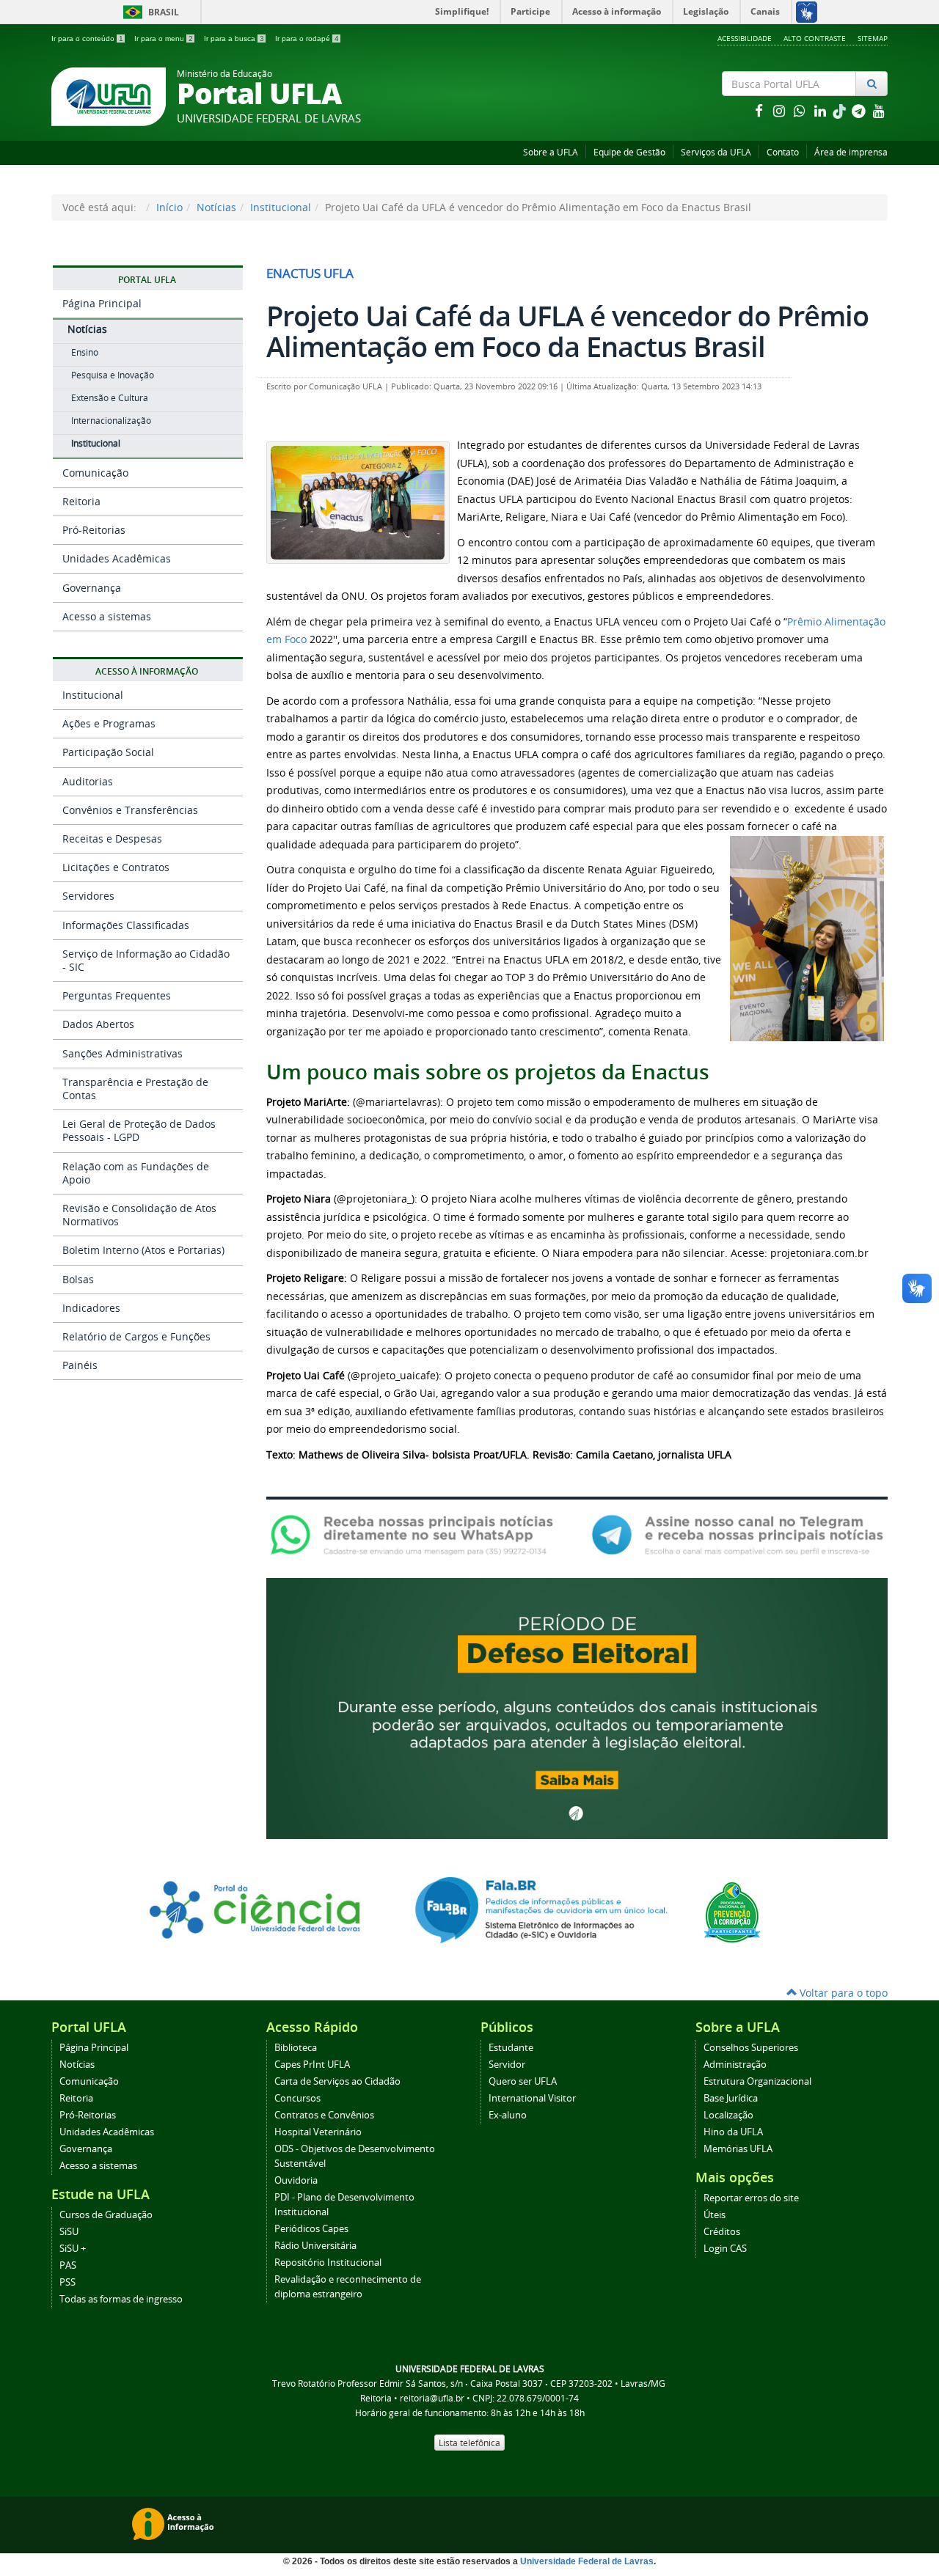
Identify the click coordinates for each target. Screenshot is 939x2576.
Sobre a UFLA (551, 152)
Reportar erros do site (751, 2198)
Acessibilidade (745, 38)
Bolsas (78, 1279)
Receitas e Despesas (112, 839)
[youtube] (879, 110)
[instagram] (781, 110)
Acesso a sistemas (107, 616)
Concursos (297, 2098)
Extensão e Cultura (110, 398)
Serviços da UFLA (716, 152)
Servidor (507, 2065)
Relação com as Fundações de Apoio (136, 1173)
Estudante (511, 2048)
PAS (68, 2265)
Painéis (80, 1365)
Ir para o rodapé (307, 38)
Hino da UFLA (733, 2132)
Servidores (88, 896)
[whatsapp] (801, 110)
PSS (67, 2282)
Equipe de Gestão (629, 152)
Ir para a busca (234, 38)
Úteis (715, 2215)
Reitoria (81, 501)
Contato (783, 152)
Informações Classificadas (126, 925)
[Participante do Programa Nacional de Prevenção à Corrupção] (732, 1911)
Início (169, 207)
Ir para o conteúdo (87, 38)
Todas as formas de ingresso (121, 2299)
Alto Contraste (815, 38)
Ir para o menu (164, 38)
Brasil (149, 12)
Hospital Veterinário (318, 2132)
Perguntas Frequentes (117, 995)
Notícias (216, 207)
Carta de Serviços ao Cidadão (337, 2081)
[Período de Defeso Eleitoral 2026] (577, 1707)
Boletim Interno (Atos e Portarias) (143, 1250)
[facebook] (760, 110)
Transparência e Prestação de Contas (135, 1089)
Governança (92, 588)
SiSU (69, 2232)
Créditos (722, 2232)
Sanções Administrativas (123, 1053)
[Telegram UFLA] (738, 1534)
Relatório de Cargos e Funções (136, 1336)
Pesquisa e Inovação (113, 375)
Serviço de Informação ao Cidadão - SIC (146, 960)
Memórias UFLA (738, 2149)
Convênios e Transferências (130, 810)
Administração (735, 2065)
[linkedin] (822, 110)
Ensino (85, 352)
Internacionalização (111, 421)
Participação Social (108, 752)
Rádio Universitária (315, 2246)
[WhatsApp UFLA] (416, 1534)
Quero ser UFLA (523, 2081)
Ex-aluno (508, 2115)
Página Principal (102, 303)
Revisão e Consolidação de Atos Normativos (139, 1215)
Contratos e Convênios (324, 2115)
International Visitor (532, 2098)
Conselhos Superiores (751, 2048)
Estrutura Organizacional (757, 2081)
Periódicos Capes (311, 2229)
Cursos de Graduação (106, 2215)
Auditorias (88, 781)
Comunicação (95, 473)
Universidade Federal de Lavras (587, 2561)
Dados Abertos (98, 1024)
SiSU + (73, 2249)
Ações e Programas (109, 723)
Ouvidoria (296, 2180)
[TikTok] (841, 110)
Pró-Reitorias (94, 530)
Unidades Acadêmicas (117, 558)
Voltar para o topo (842, 1993)
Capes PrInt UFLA (312, 2065)
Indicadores (91, 1308)
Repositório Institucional (328, 2263)
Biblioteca (296, 2048)
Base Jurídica (731, 2098)
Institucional (281, 207)
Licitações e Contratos (116, 867)
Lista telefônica (469, 2443)
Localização (728, 2115)
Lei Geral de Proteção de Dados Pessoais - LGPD (139, 1130)
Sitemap (873, 38)
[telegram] (860, 110)
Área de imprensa (851, 152)
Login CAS (725, 2249)
